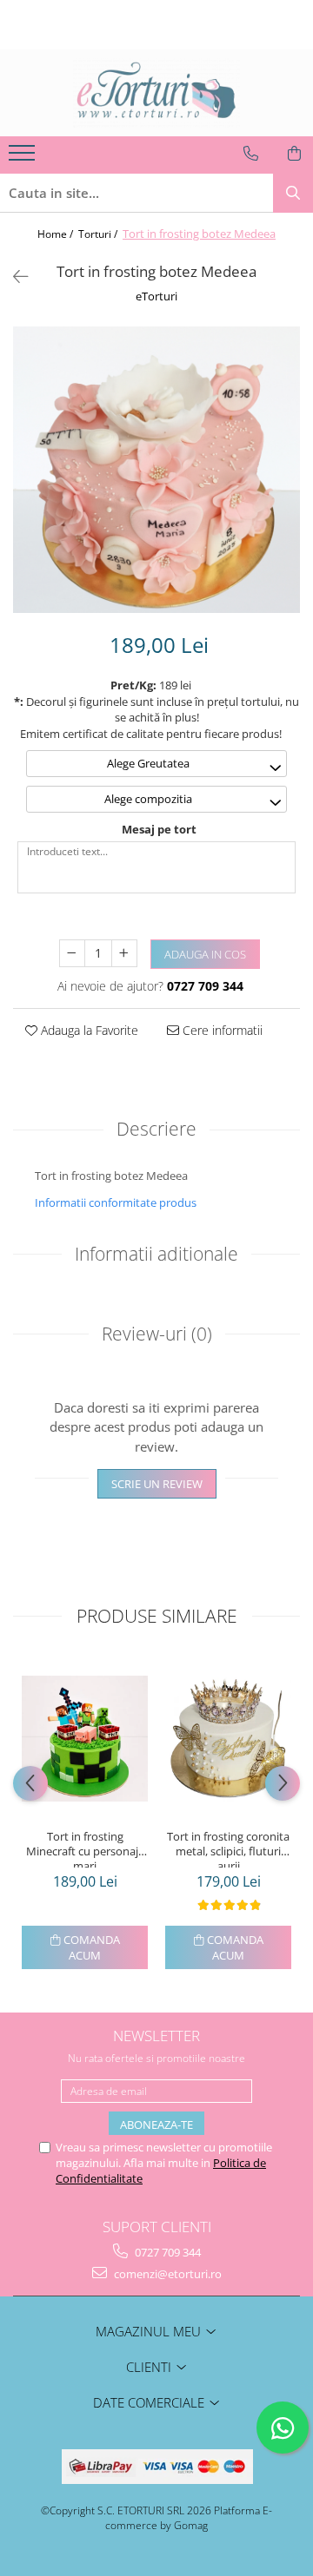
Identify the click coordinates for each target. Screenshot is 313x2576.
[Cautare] (293, 193)
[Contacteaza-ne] (251, 154)
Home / (57, 234)
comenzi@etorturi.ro (166, 2274)
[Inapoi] (13, 277)
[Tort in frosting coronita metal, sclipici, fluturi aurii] (228, 1739)
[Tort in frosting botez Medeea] (156, 470)
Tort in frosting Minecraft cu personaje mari (85, 1848)
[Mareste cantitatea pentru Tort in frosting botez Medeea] (124, 953)
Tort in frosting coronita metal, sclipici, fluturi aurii (228, 1848)
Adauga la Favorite (88, 1030)
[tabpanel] (156, 470)
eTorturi (156, 296)
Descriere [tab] (156, 1129)
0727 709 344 (166, 2252)
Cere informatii (221, 1030)
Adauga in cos (205, 954)
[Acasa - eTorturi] (156, 93)
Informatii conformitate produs (116, 1202)
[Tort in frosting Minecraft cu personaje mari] (85, 1739)
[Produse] (24, 158)
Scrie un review (157, 1484)
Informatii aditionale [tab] (156, 1254)
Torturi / (99, 234)
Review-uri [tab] (157, 1334)
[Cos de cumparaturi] (294, 154)
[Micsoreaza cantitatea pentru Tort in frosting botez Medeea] (72, 953)
